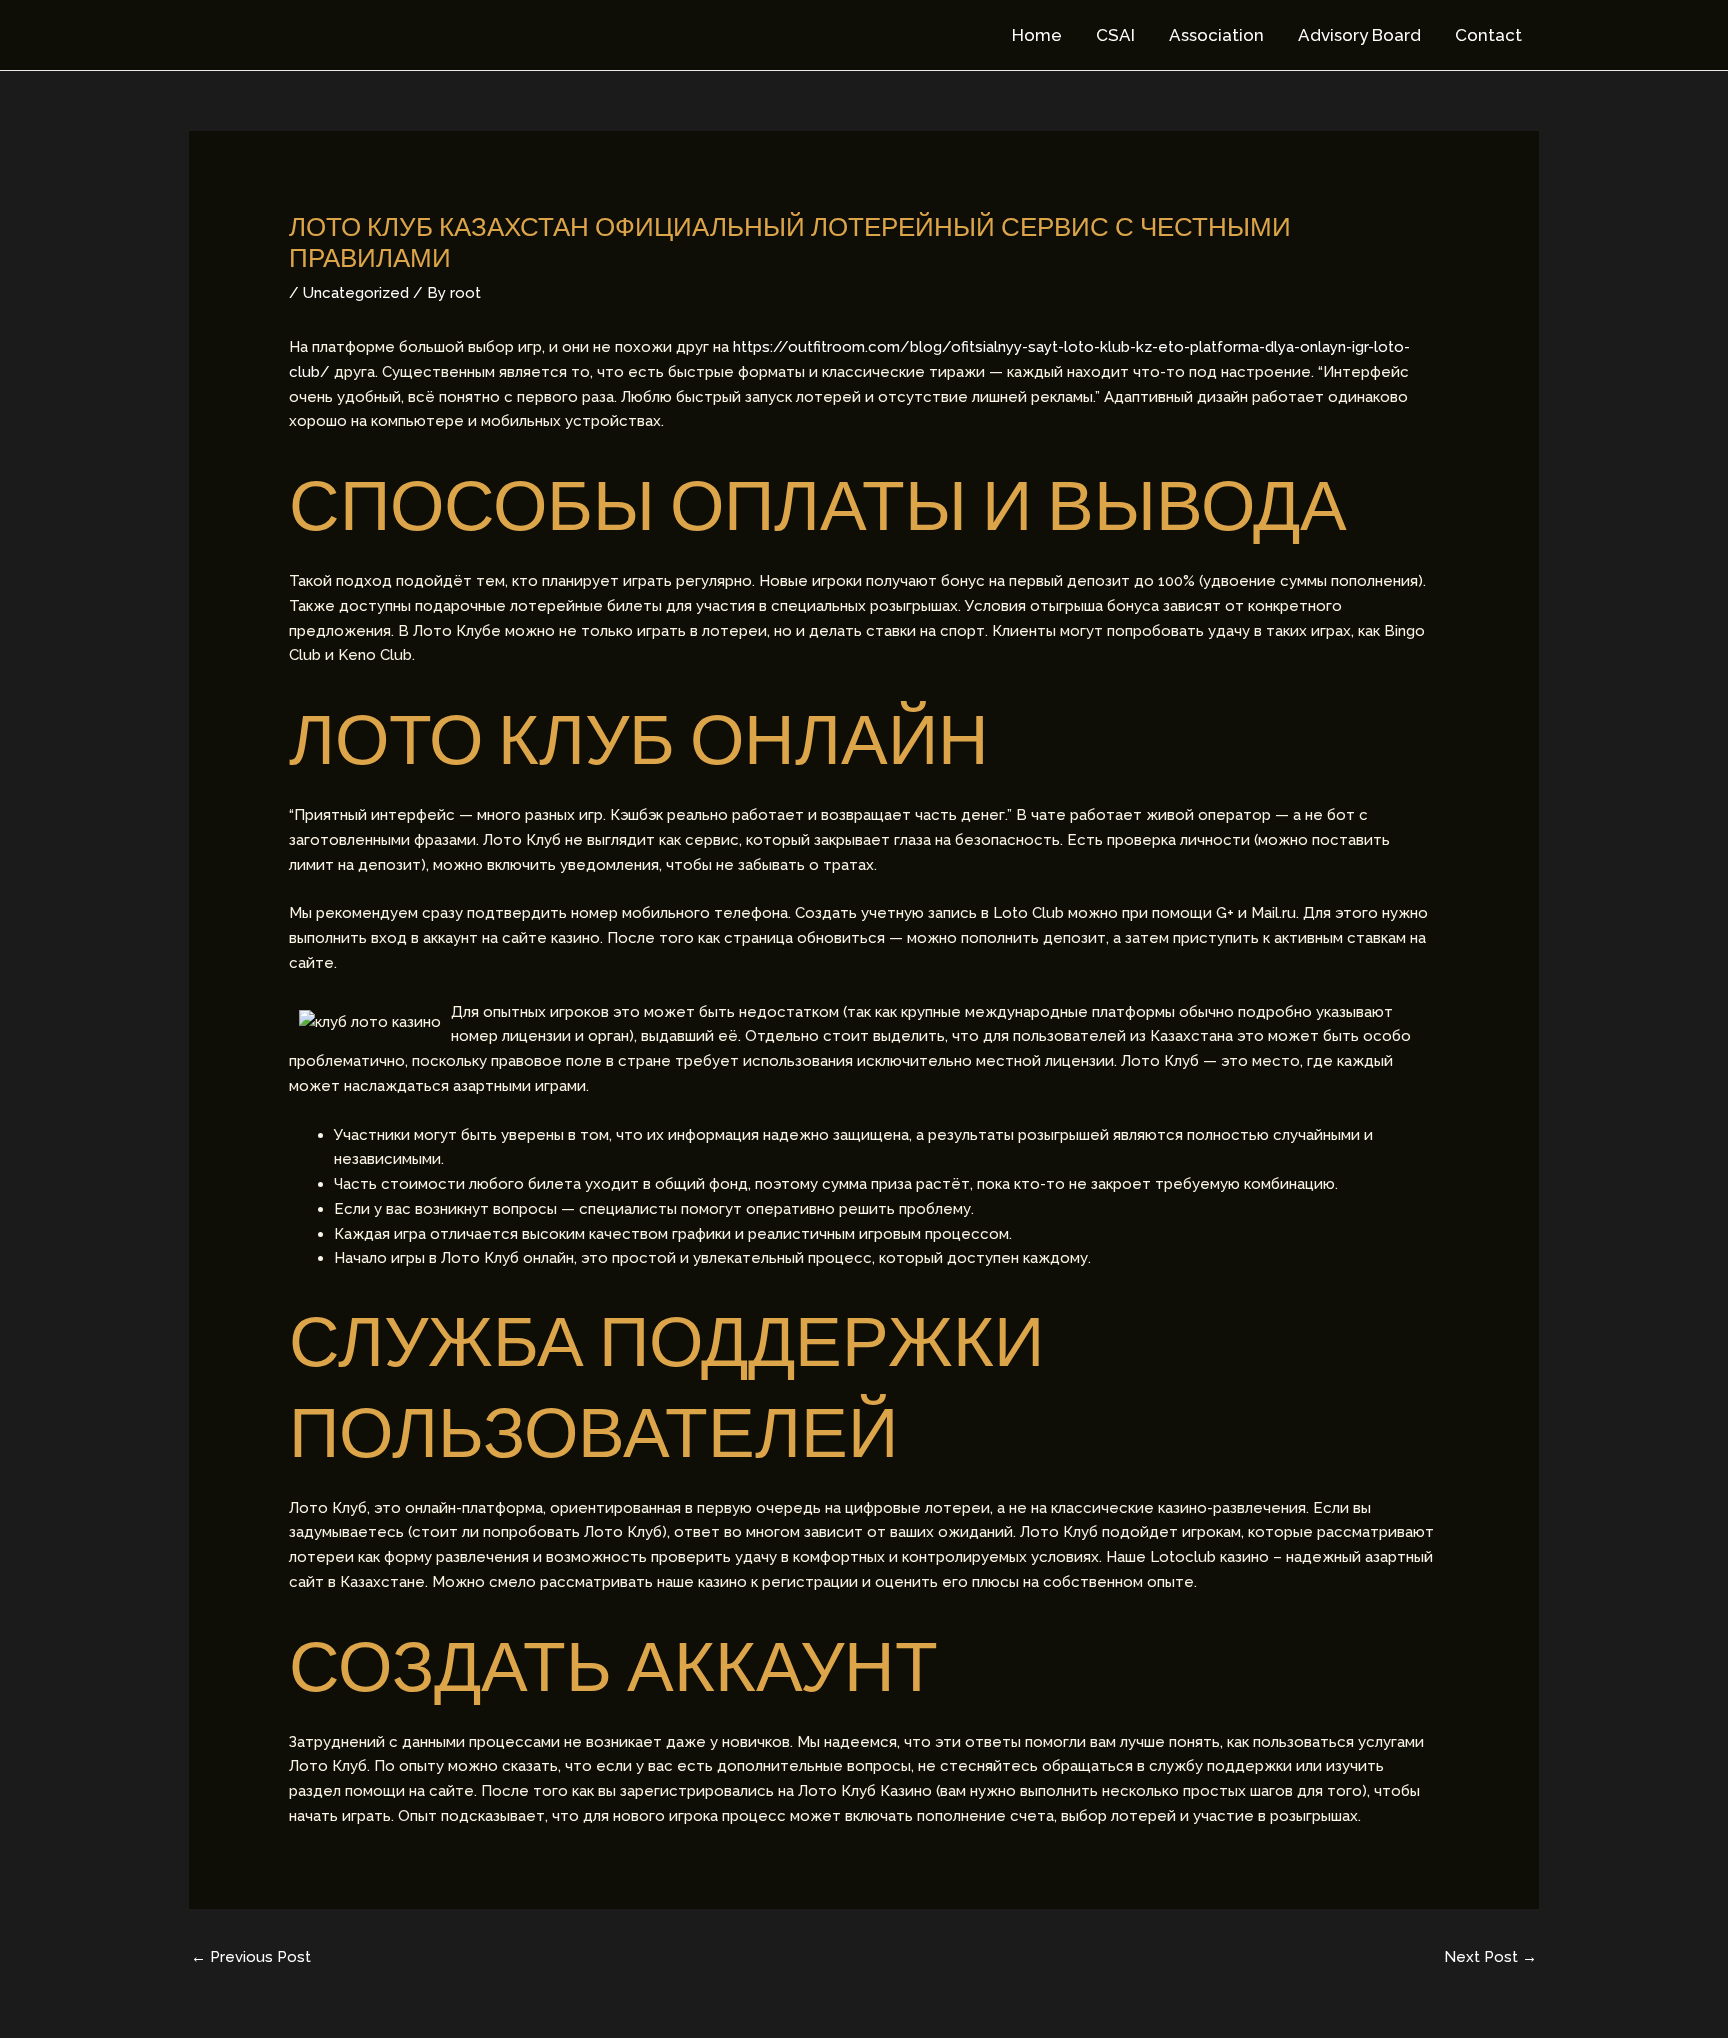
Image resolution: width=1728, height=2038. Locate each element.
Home (1037, 35)
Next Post (1490, 1957)
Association (1216, 35)
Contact (1488, 35)
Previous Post (251, 1957)
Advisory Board (1359, 35)
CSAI (1115, 35)
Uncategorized (356, 293)
